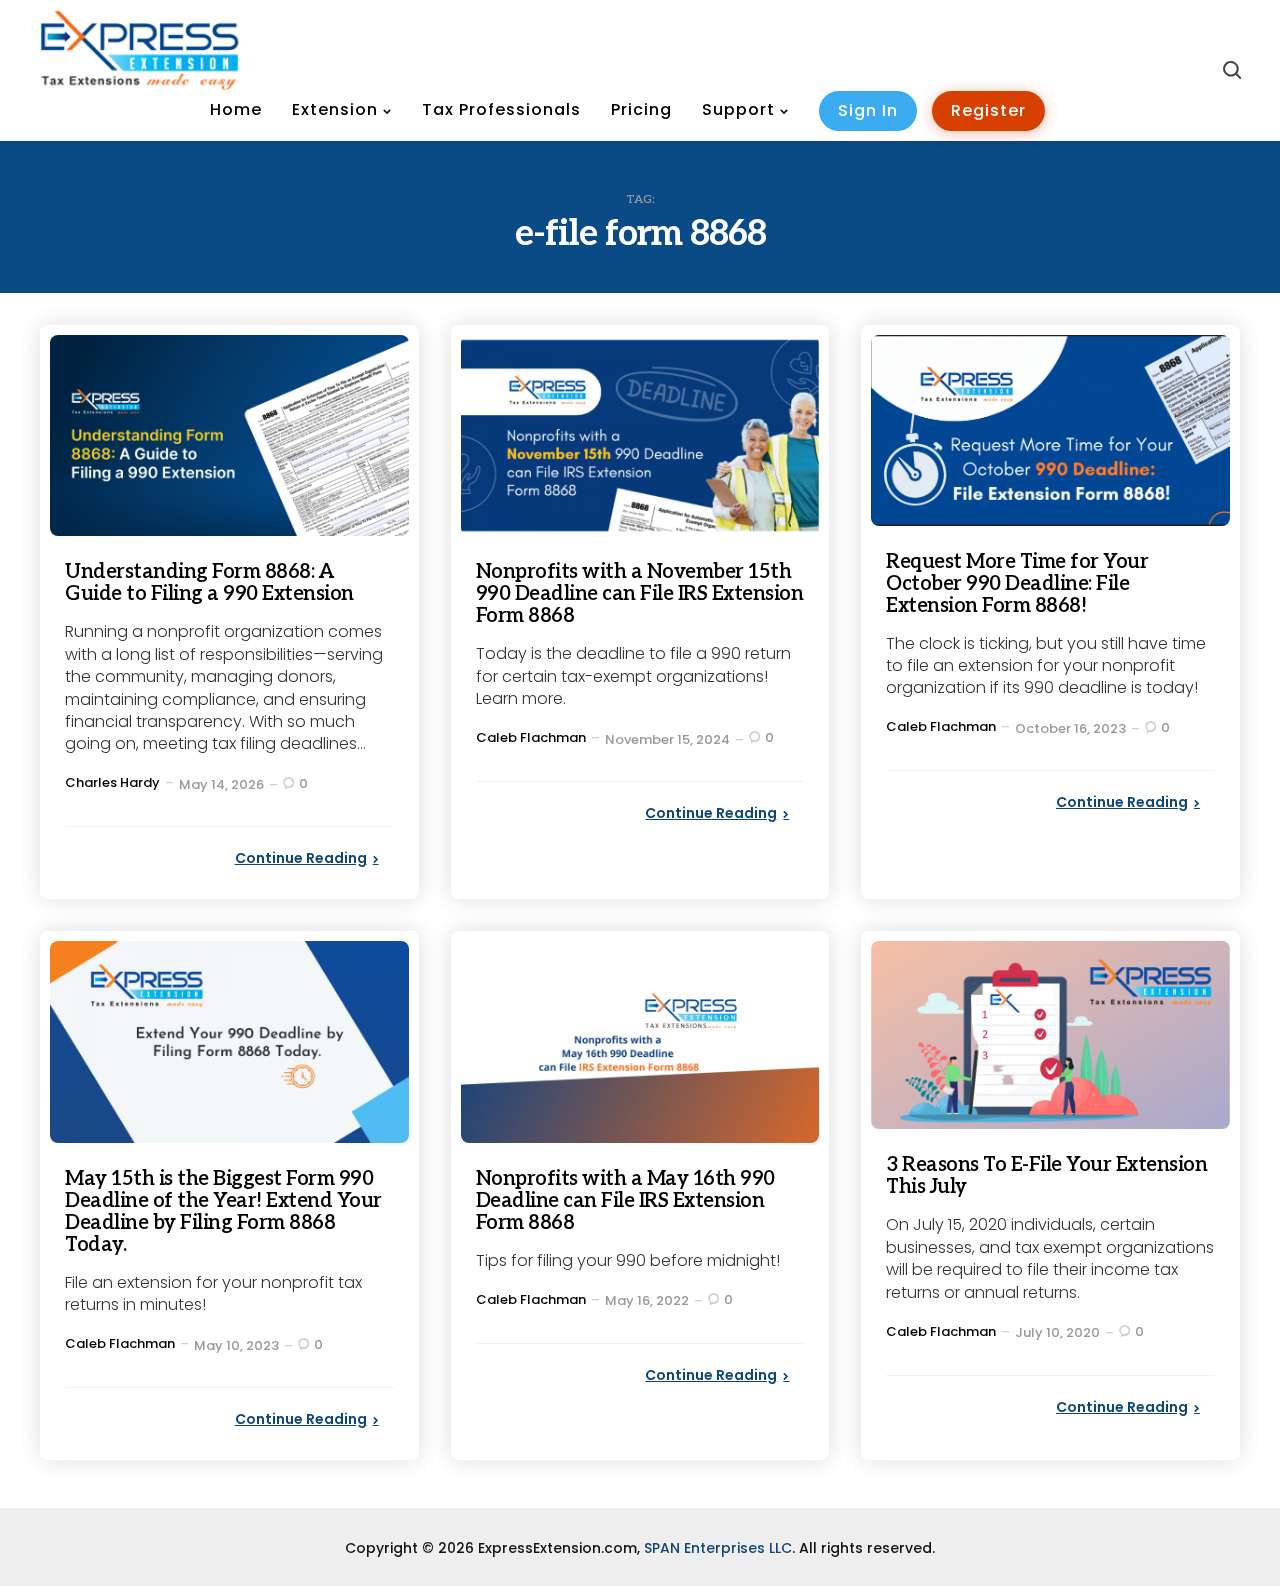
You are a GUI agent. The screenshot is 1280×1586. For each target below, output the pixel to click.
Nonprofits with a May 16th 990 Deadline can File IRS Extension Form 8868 (625, 1201)
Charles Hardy (112, 782)
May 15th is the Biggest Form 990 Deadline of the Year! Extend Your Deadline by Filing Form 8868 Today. (223, 1212)
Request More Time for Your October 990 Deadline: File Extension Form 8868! (1017, 584)
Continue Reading (301, 858)
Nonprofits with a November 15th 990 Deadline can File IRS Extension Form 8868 (640, 594)
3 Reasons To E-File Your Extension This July (1046, 1176)
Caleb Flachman (531, 737)
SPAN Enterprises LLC (718, 1548)
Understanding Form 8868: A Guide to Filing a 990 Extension (209, 583)
